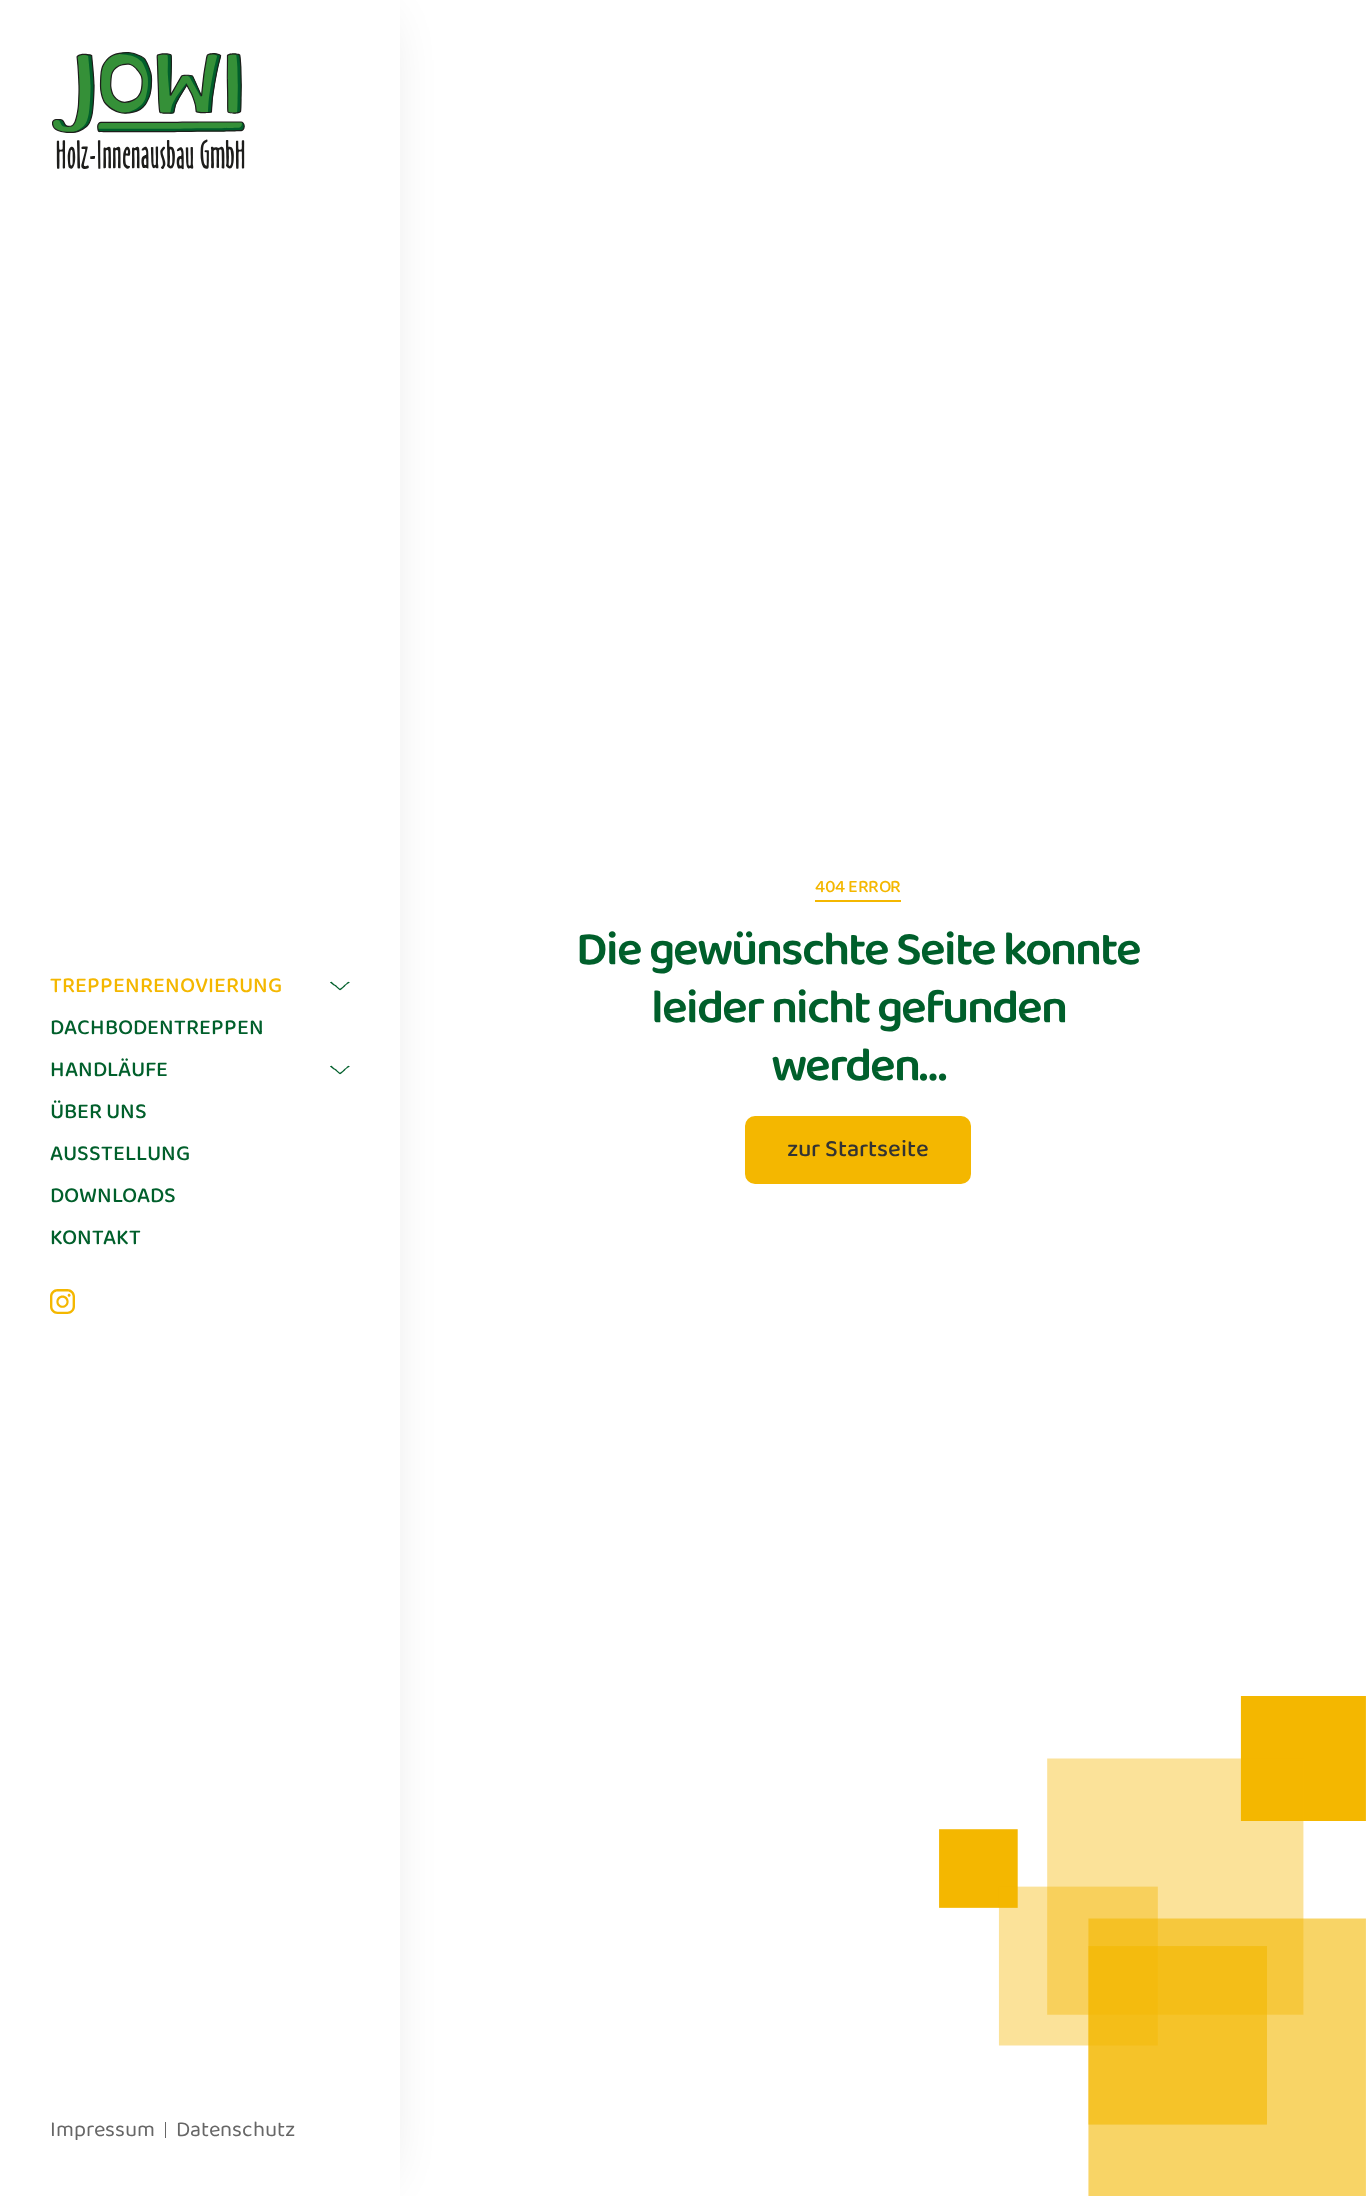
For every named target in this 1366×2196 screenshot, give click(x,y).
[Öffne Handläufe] (340, 1070)
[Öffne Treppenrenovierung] (340, 986)
